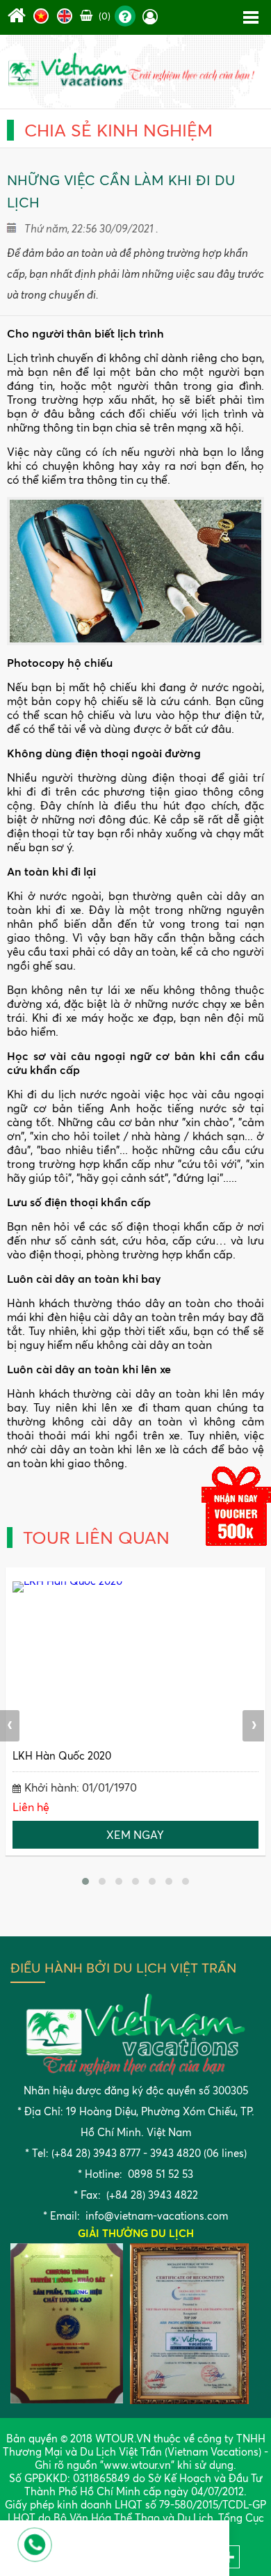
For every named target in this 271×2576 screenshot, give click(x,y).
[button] (85, 1881)
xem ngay (135, 1835)
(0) (103, 16)
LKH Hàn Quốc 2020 (62, 1756)
